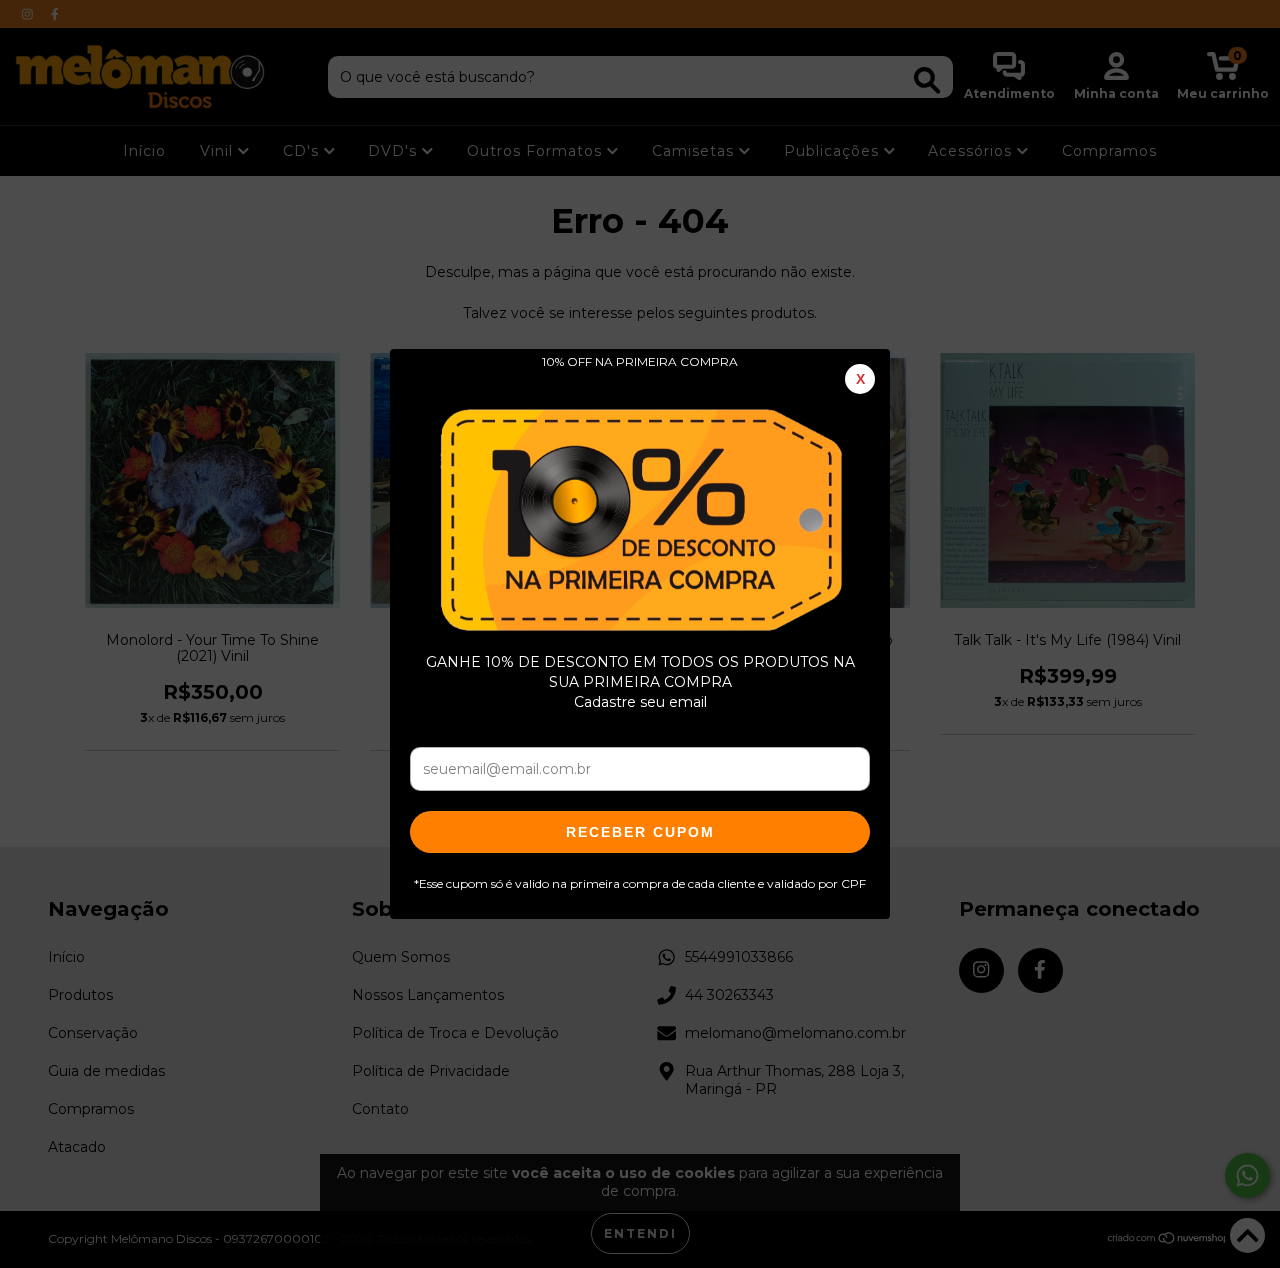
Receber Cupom (640, 832)
